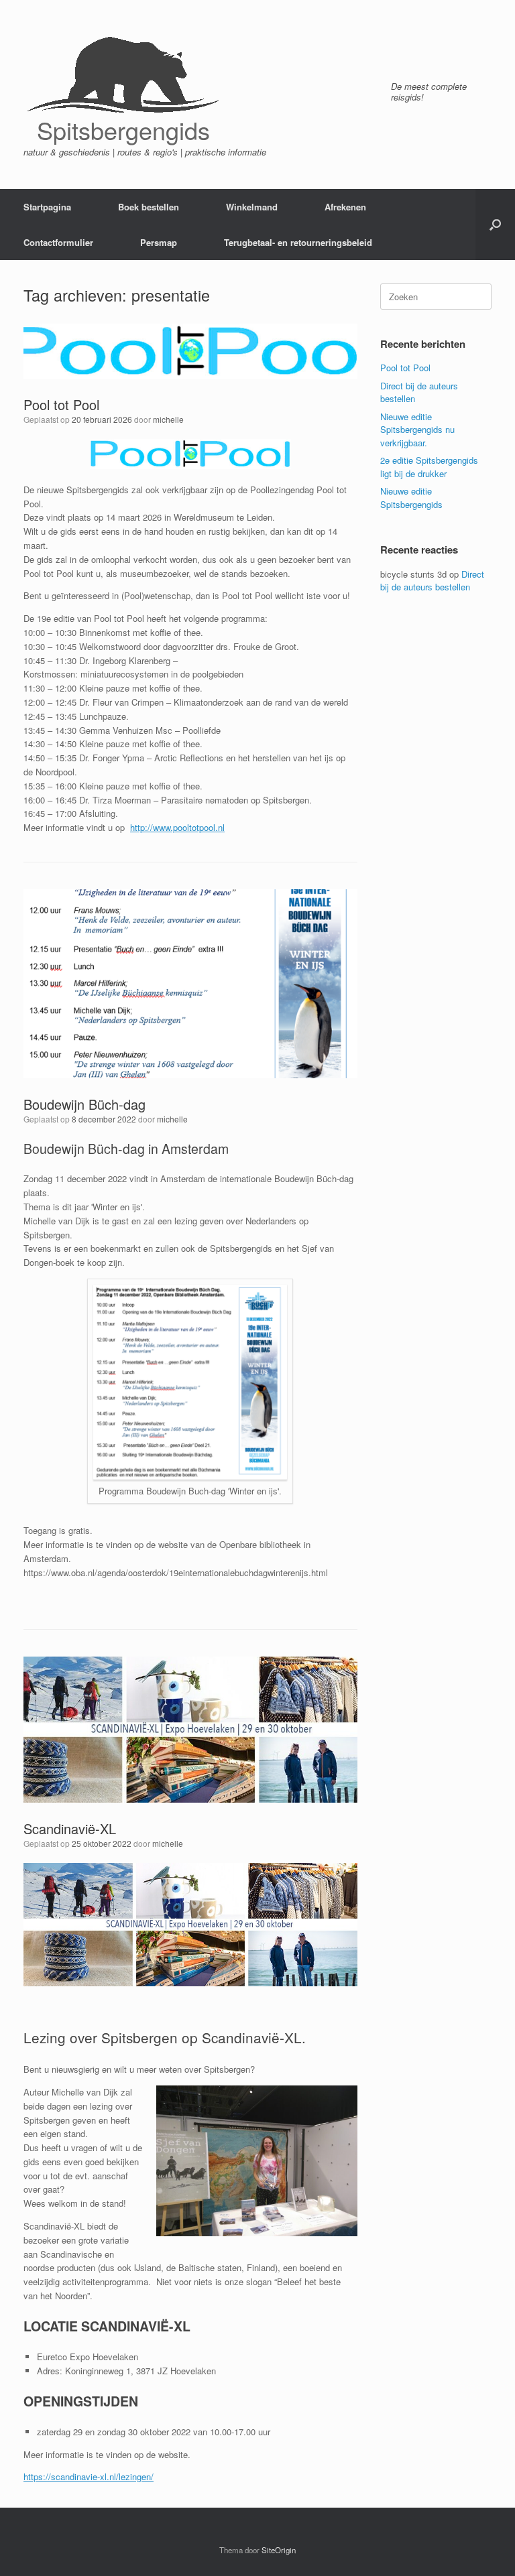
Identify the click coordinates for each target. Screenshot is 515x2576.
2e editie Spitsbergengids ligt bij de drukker (429, 467)
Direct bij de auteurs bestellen (432, 581)
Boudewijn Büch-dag (84, 1104)
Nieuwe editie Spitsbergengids (411, 498)
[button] (495, 224)
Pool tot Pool (61, 404)
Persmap (159, 242)
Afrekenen (345, 207)
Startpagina (47, 207)
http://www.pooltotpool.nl (177, 827)
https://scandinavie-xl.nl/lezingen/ (89, 2476)
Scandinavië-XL (70, 1828)
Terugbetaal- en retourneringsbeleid (298, 242)
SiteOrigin (279, 2550)
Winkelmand (252, 207)
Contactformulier (58, 242)
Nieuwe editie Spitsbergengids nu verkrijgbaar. (417, 430)
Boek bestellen (149, 207)
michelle (168, 419)
